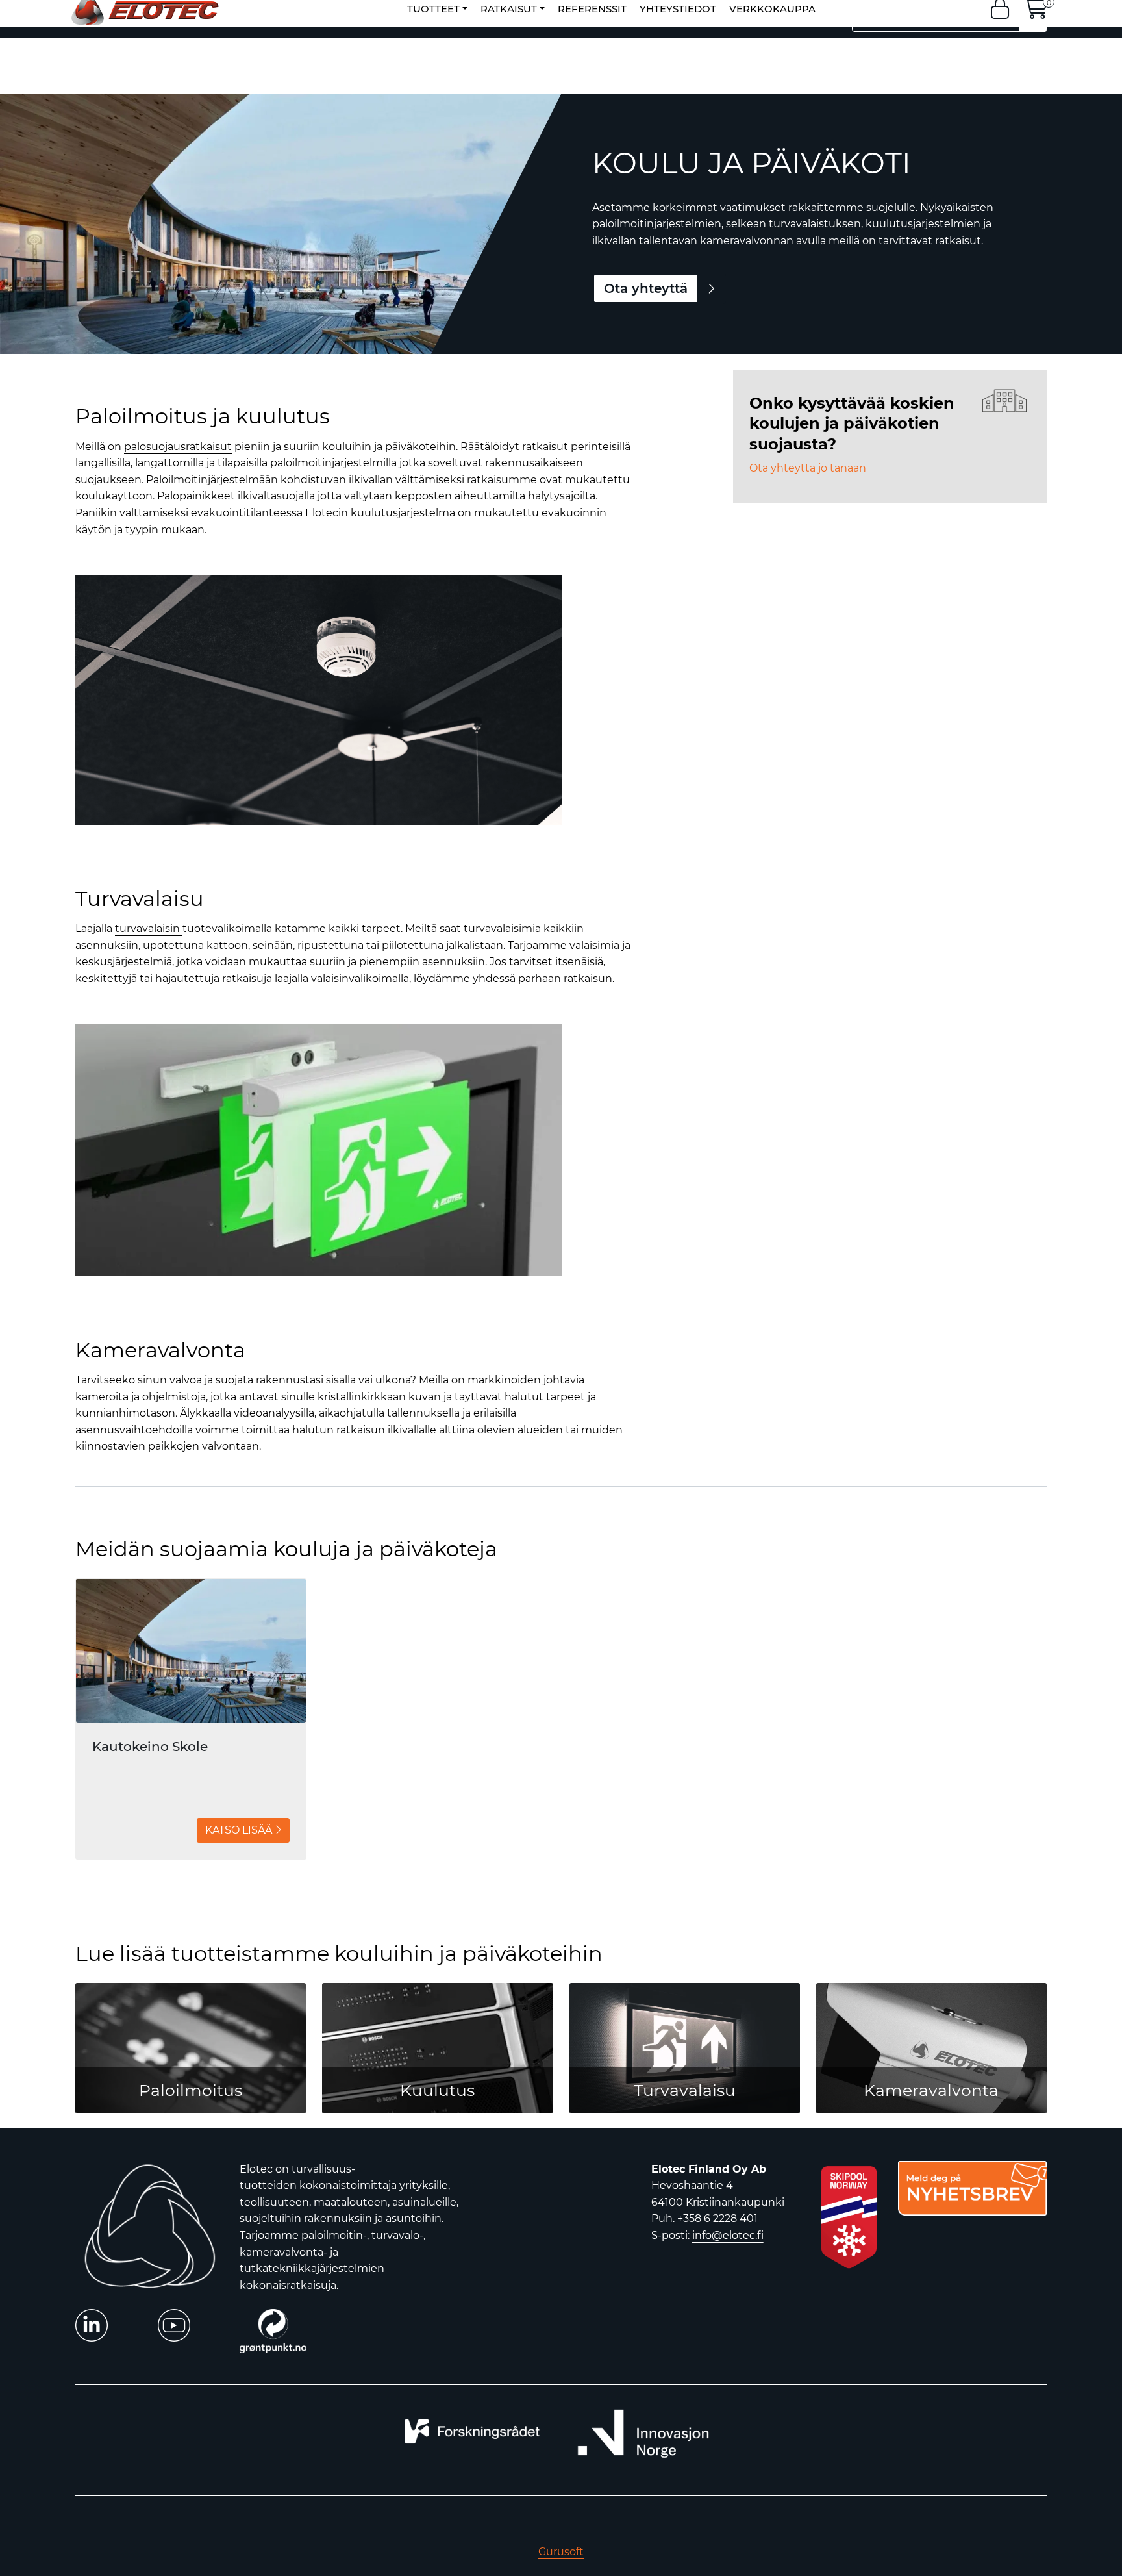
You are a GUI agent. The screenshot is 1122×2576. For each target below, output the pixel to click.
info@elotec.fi (728, 2235)
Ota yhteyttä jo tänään (808, 468)
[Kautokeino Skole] (191, 1651)
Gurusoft (561, 2552)
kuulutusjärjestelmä (404, 513)
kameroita (103, 1397)
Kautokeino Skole (150, 1747)
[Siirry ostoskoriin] (1036, 13)
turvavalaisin (149, 928)
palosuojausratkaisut (178, 447)
